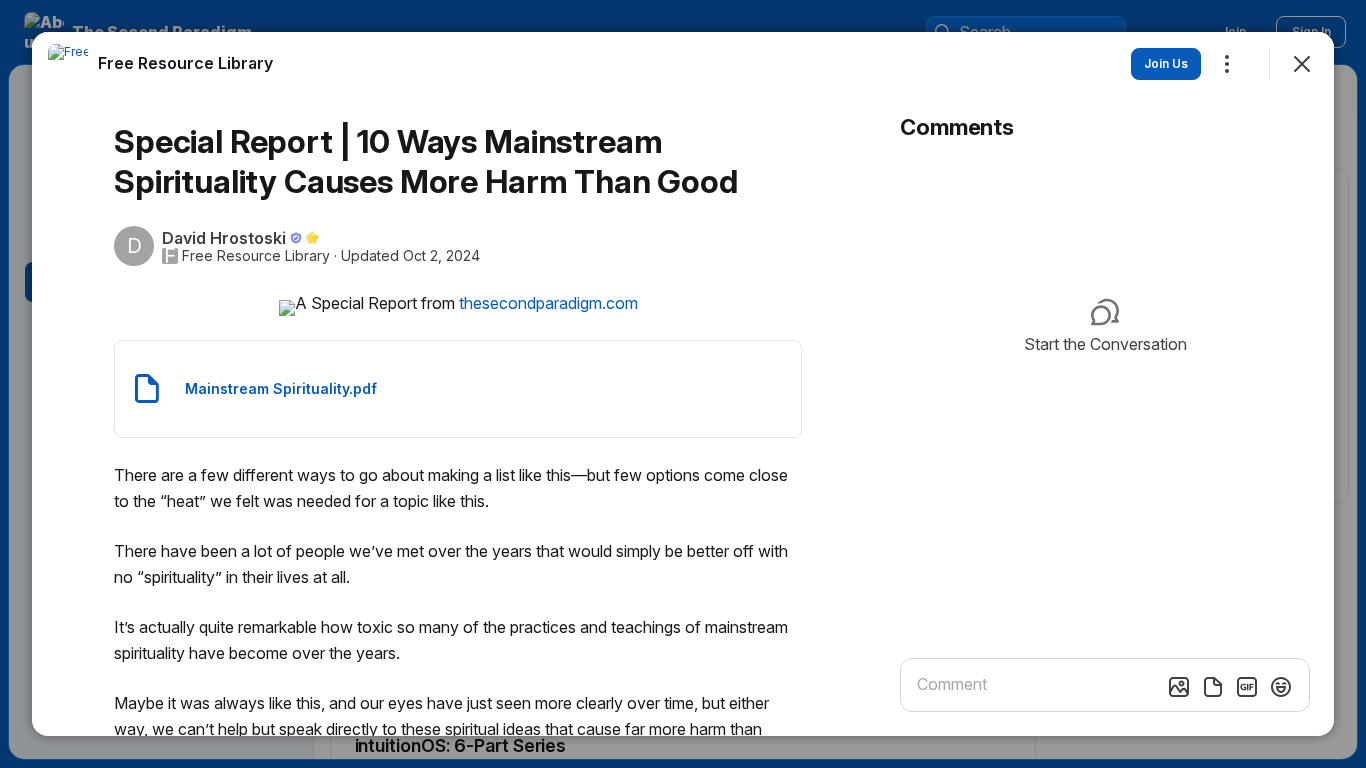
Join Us (1166, 63)
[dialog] (683, 384)
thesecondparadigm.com (548, 303)
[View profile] (68, 64)
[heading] (185, 63)
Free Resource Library (256, 256)
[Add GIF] (1247, 687)
